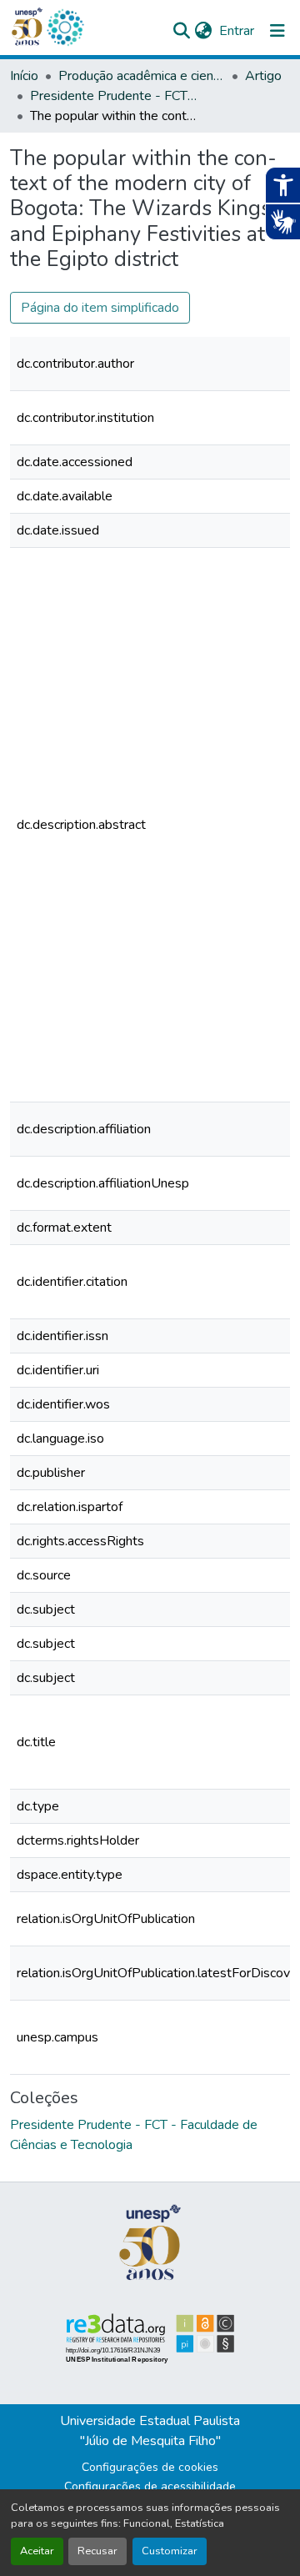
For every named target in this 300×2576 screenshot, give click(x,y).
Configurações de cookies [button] (150, 2467)
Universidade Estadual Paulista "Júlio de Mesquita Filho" (150, 2431)
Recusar (97, 2551)
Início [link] (24, 76)
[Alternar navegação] (277, 31)
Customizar (170, 2551)
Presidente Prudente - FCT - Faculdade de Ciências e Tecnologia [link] (113, 96)
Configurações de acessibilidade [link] (150, 2486)
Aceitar (37, 2551)
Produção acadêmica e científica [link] (142, 76)
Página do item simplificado (100, 308)
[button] (65, 28)
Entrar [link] (237, 31)
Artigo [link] (263, 76)
